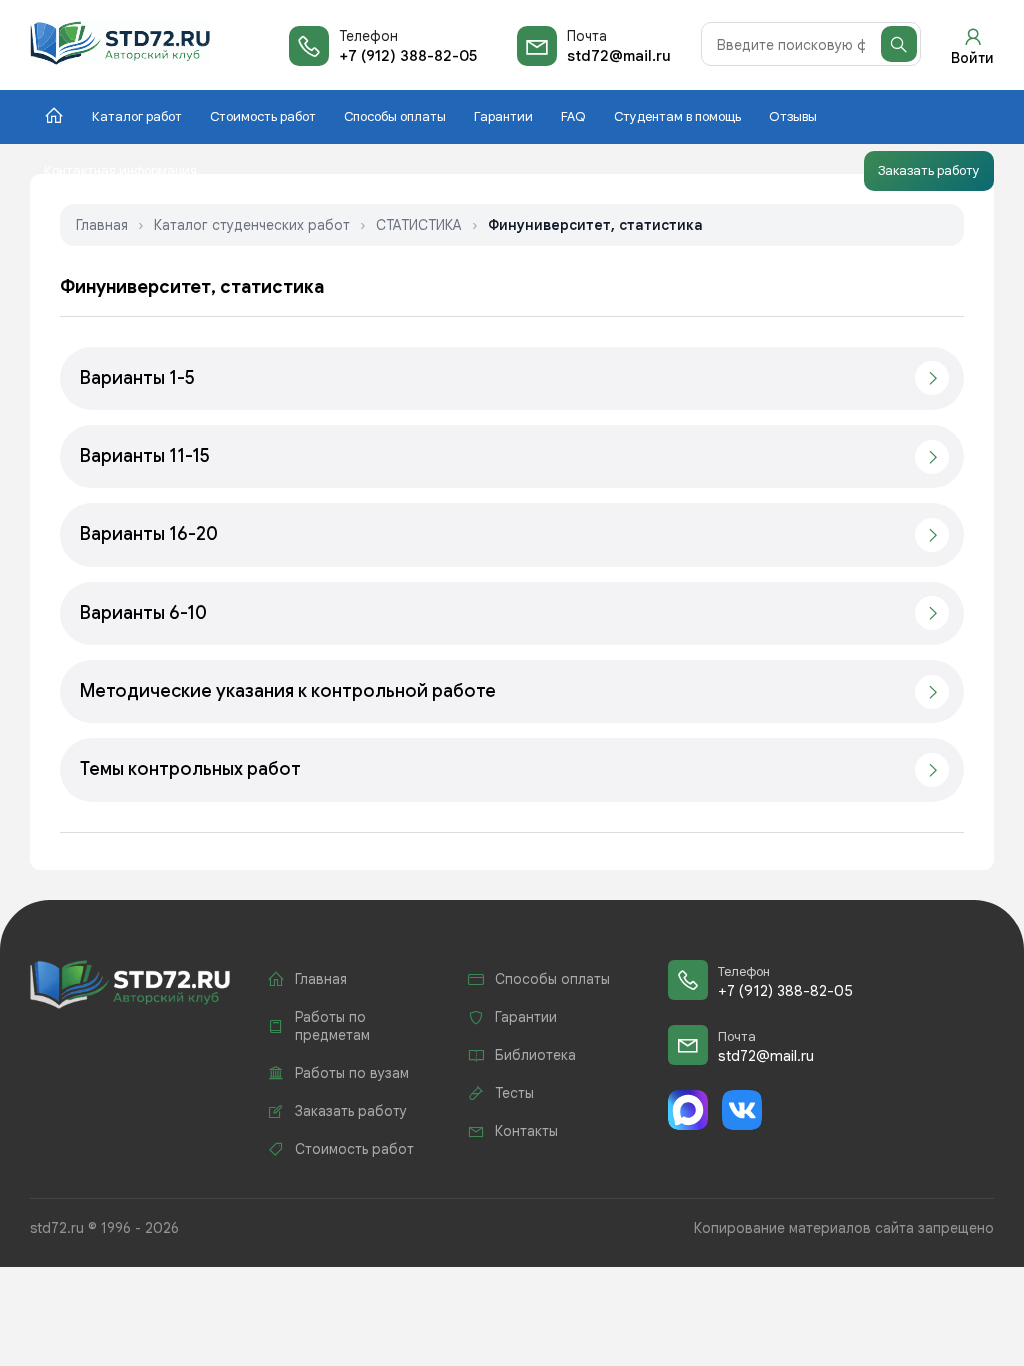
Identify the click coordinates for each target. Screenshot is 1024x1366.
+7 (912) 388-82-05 (408, 56)
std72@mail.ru (619, 56)
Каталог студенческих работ (252, 225)
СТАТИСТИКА (419, 225)
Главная (102, 225)
